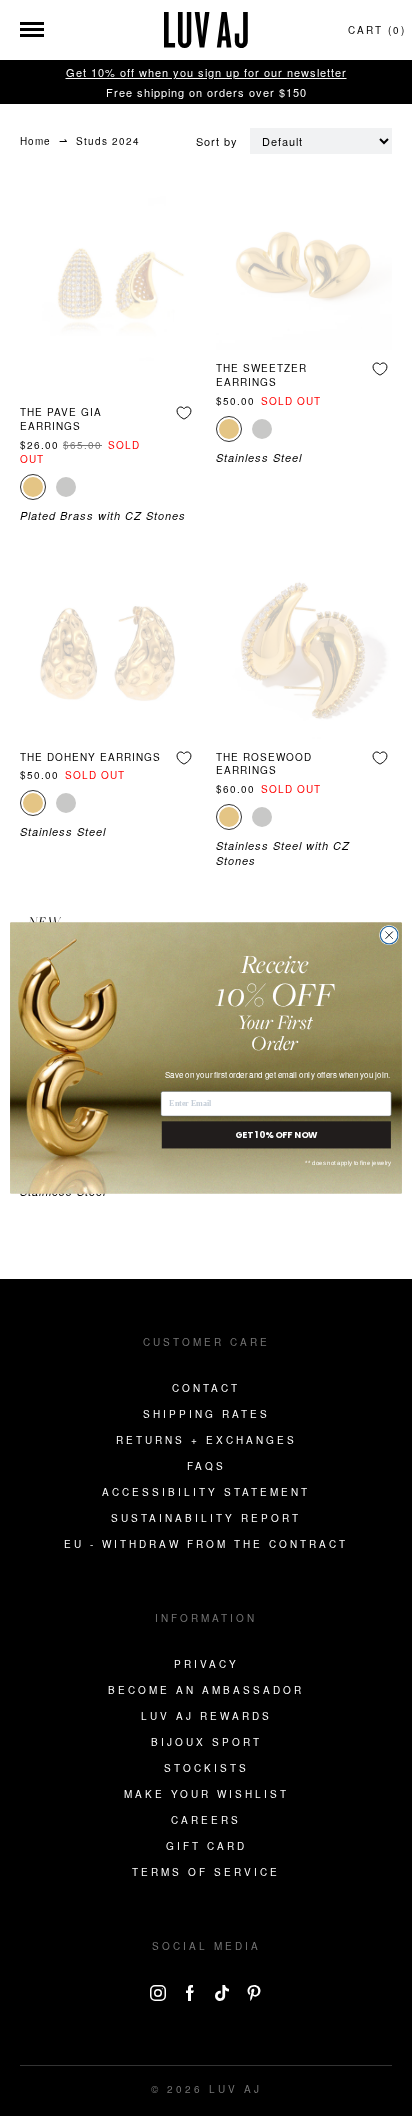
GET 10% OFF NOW (276, 1134)
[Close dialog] (389, 935)
